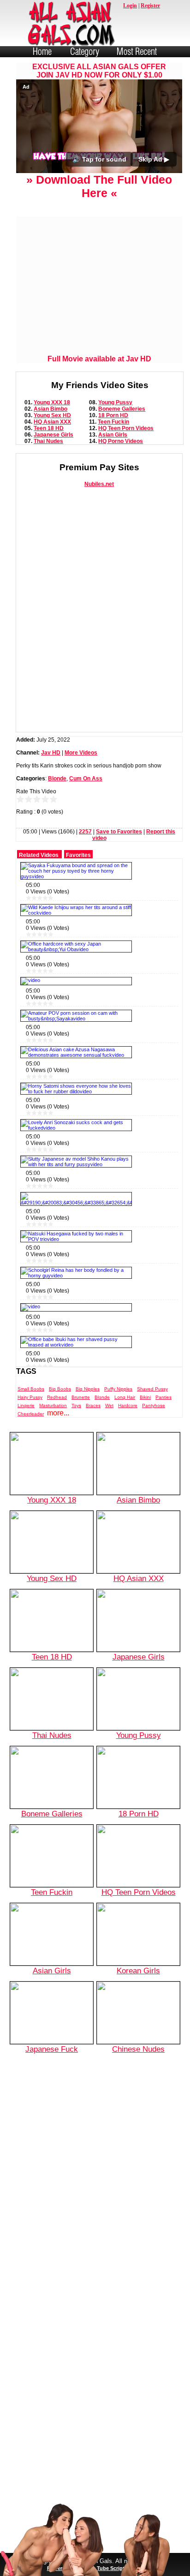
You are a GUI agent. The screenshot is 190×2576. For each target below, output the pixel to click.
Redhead (57, 1397)
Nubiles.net (99, 484)
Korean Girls (138, 1971)
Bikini (145, 1397)
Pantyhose (154, 1405)
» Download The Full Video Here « (99, 186)
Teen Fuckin (113, 422)
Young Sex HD (52, 415)
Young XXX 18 (52, 402)
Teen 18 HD (49, 428)
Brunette (81, 1397)
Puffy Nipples (118, 1389)
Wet (109, 1405)
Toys (76, 1405)
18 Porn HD (113, 415)
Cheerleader (31, 1414)
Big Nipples (88, 1389)
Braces (93, 1405)
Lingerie (26, 1405)
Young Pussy (115, 402)
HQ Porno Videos (121, 441)
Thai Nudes (48, 441)
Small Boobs (31, 1389)
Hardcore (128, 1405)
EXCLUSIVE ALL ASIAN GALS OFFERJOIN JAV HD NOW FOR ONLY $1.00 (99, 71)
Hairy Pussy (30, 1397)
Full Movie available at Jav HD (99, 359)
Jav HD (51, 753)
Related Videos (39, 855)
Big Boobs (60, 1389)
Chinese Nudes (138, 2049)
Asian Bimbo (50, 409)
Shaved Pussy (152, 1389)
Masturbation (53, 1405)
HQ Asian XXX (52, 422)
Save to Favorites (119, 832)
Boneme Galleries (122, 409)
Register (150, 6)
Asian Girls (113, 435)
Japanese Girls (53, 435)
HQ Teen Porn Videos (126, 428)
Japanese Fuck (52, 2049)
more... (58, 1413)
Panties (163, 1397)
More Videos (81, 753)
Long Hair (125, 1397)
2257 (85, 832)
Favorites (78, 855)
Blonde (57, 779)
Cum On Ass (86, 779)
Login (130, 6)
